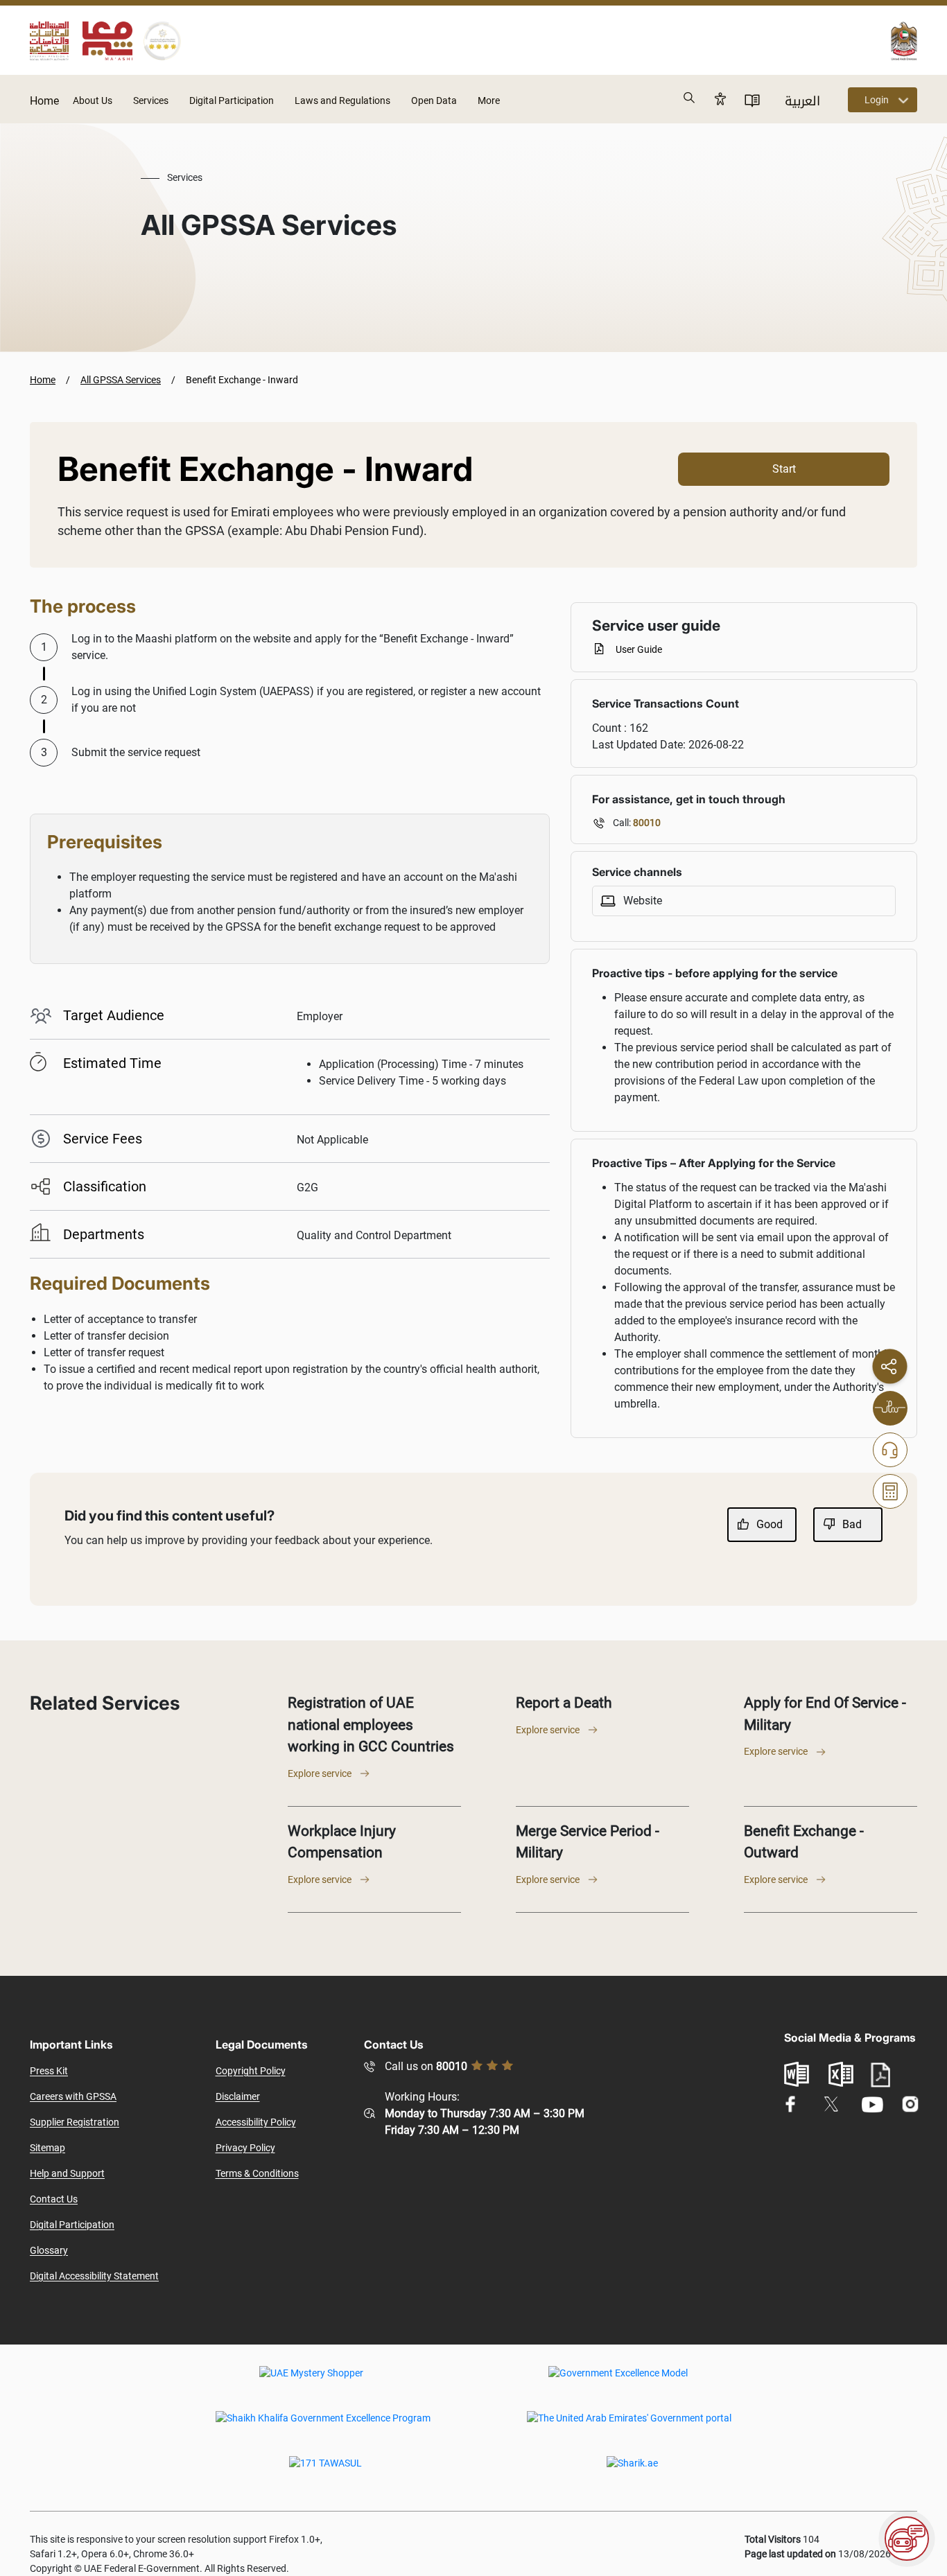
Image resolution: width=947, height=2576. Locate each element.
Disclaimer (238, 2096)
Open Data (434, 100)
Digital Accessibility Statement (94, 2276)
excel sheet (841, 2074)
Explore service (320, 1773)
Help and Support (67, 2173)
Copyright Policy (251, 2071)
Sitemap (47, 2148)
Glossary (49, 2250)
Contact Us (54, 2199)
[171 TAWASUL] (325, 2473)
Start (784, 469)
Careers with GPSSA (73, 2096)
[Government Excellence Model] (618, 2383)
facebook (791, 2104)
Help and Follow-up (890, 1450)
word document (797, 2074)
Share (889, 1366)
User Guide (639, 649)
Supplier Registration (75, 2122)
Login (877, 100)
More (489, 100)
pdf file (880, 2075)
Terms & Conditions (257, 2173)
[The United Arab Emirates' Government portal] (629, 2428)
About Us (93, 100)
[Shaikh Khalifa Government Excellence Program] (323, 2428)
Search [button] (690, 98)
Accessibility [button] (720, 98)
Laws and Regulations (342, 100)
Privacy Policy (245, 2148)
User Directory (752, 100)
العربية (802, 101)
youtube (872, 2104)
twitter (831, 2104)
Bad (852, 1524)
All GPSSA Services (121, 380)
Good (770, 1524)
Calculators (890, 1491)
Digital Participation (232, 100)
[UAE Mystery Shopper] (311, 2383)
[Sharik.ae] (632, 2473)
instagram (911, 2104)
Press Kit (49, 2071)
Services (151, 100)
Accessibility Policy (256, 2122)
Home (44, 101)
